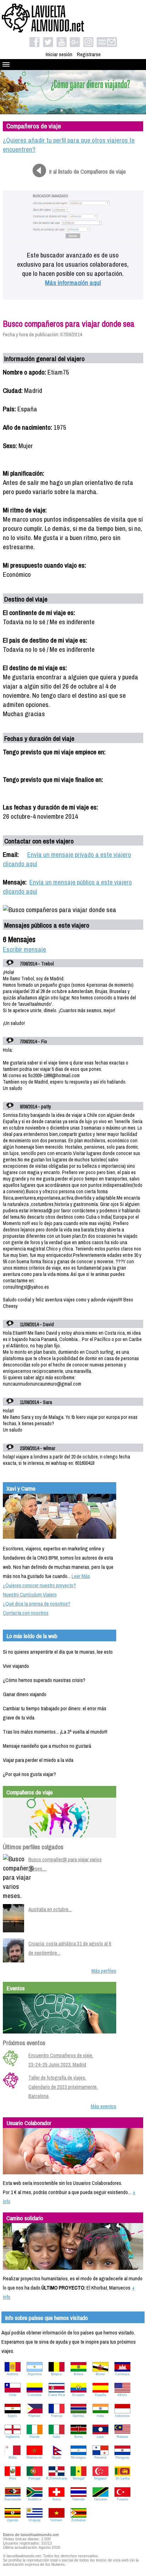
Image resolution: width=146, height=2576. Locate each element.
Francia (57, 2416)
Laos (100, 2437)
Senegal (78, 2478)
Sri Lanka (122, 2478)
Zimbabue (78, 2520)
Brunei (100, 2374)
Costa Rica (57, 2395)
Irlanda (34, 2437)
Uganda (12, 2520)
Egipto (12, 2416)
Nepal (56, 2458)
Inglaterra (13, 2437)
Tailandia (78, 2499)
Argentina (35, 2374)
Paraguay (122, 2458)
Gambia (78, 2416)
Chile (13, 2395)
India (100, 2416)
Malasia (122, 2437)
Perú (13, 2478)
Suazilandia (13, 2499)
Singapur (100, 2478)
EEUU (122, 2395)
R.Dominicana (57, 2478)
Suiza (57, 2499)
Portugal (34, 2478)
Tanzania (100, 2499)
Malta (13, 2458)
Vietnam (56, 2520)
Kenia (78, 2437)
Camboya (122, 2374)
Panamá (100, 2458)
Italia (56, 2437)
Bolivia (78, 2374)
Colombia (35, 2395)
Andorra (12, 2374)
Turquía (122, 2499)
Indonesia (122, 2416)
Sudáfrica (35, 2499)
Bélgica (56, 2374)
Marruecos (34, 2458)
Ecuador (78, 2395)
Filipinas (34, 2416)
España (100, 2395)
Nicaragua (78, 2458)
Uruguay (35, 2520)
